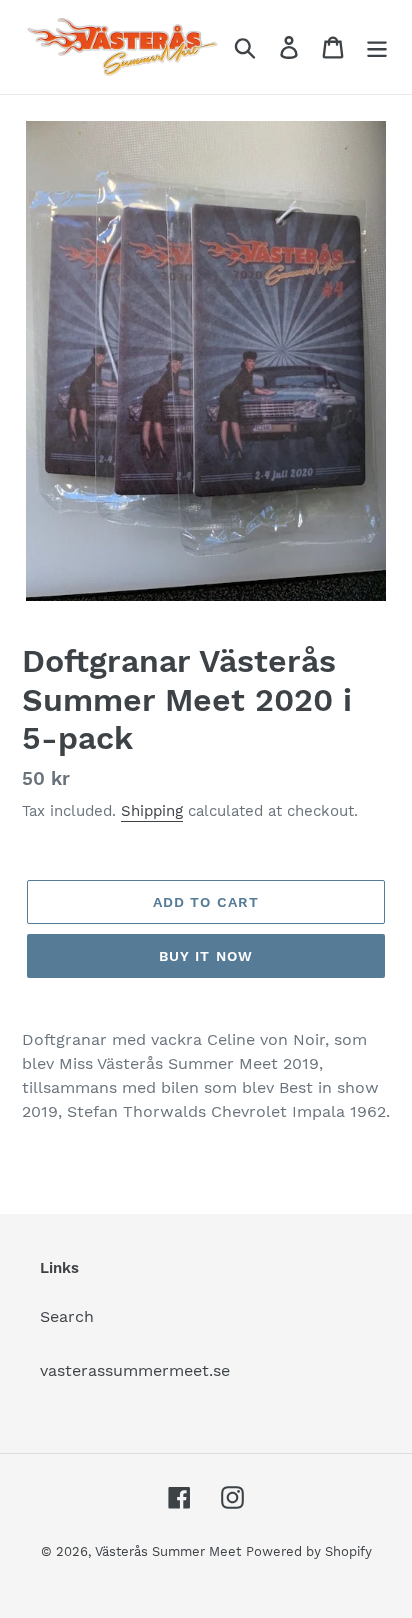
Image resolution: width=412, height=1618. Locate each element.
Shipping (152, 811)
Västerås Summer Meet (168, 1551)
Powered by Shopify (309, 1551)
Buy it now (206, 956)
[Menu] (377, 47)
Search (67, 1316)
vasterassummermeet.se (135, 1370)
